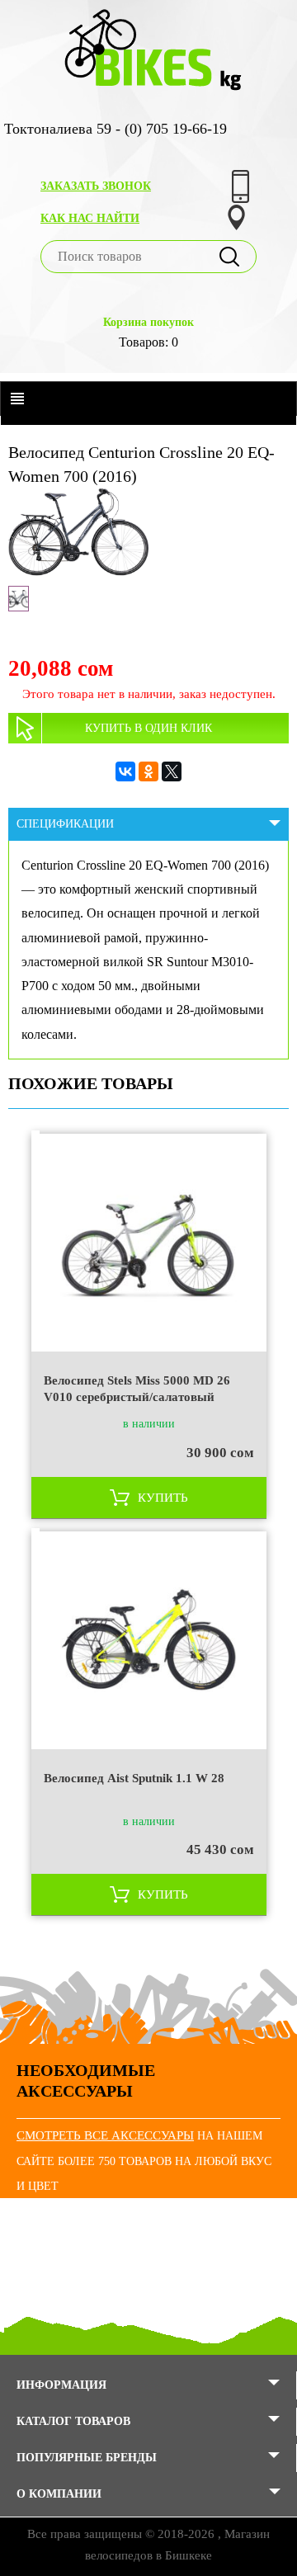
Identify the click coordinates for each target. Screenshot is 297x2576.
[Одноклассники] (148, 771)
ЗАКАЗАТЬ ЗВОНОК (96, 186)
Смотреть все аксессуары (105, 2135)
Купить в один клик (148, 728)
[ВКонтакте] (125, 771)
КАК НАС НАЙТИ (90, 218)
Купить (163, 1498)
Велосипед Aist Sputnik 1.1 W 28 (134, 1778)
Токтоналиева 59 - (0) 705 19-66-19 (115, 129)
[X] (172, 771)
